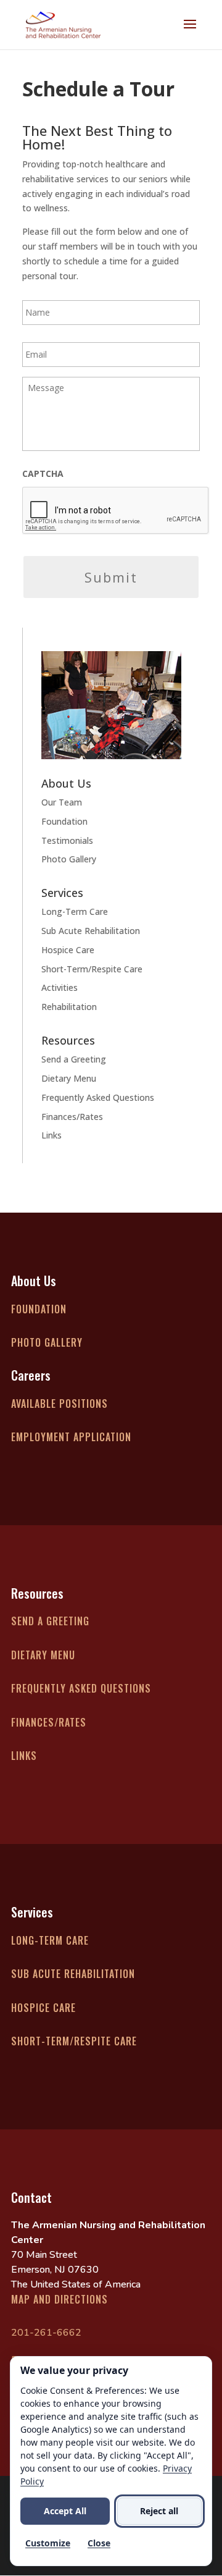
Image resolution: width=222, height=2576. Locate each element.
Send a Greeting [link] (74, 1059)
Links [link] (51, 1135)
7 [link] (138, 747)
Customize (48, 2543)
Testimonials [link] (67, 840)
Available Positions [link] (60, 1404)
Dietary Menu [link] (69, 1078)
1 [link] (75, 747)
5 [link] (117, 747)
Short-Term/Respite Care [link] (92, 969)
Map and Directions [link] (60, 2299)
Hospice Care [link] (68, 950)
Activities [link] (60, 987)
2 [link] (85, 747)
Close (99, 2543)
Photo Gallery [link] (69, 859)
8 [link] (148, 747)
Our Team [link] (62, 802)
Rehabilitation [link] (69, 1007)
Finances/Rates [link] (72, 1117)
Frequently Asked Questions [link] (98, 1097)
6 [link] (127, 747)
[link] (63, 24)
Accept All (65, 2511)
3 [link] (96, 747)
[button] (190, 32)
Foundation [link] (64, 821)
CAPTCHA (43, 474)
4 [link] (106, 747)
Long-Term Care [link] (75, 911)
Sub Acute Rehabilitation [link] (91, 931)
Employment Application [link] (71, 1437)
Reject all (159, 2511)
